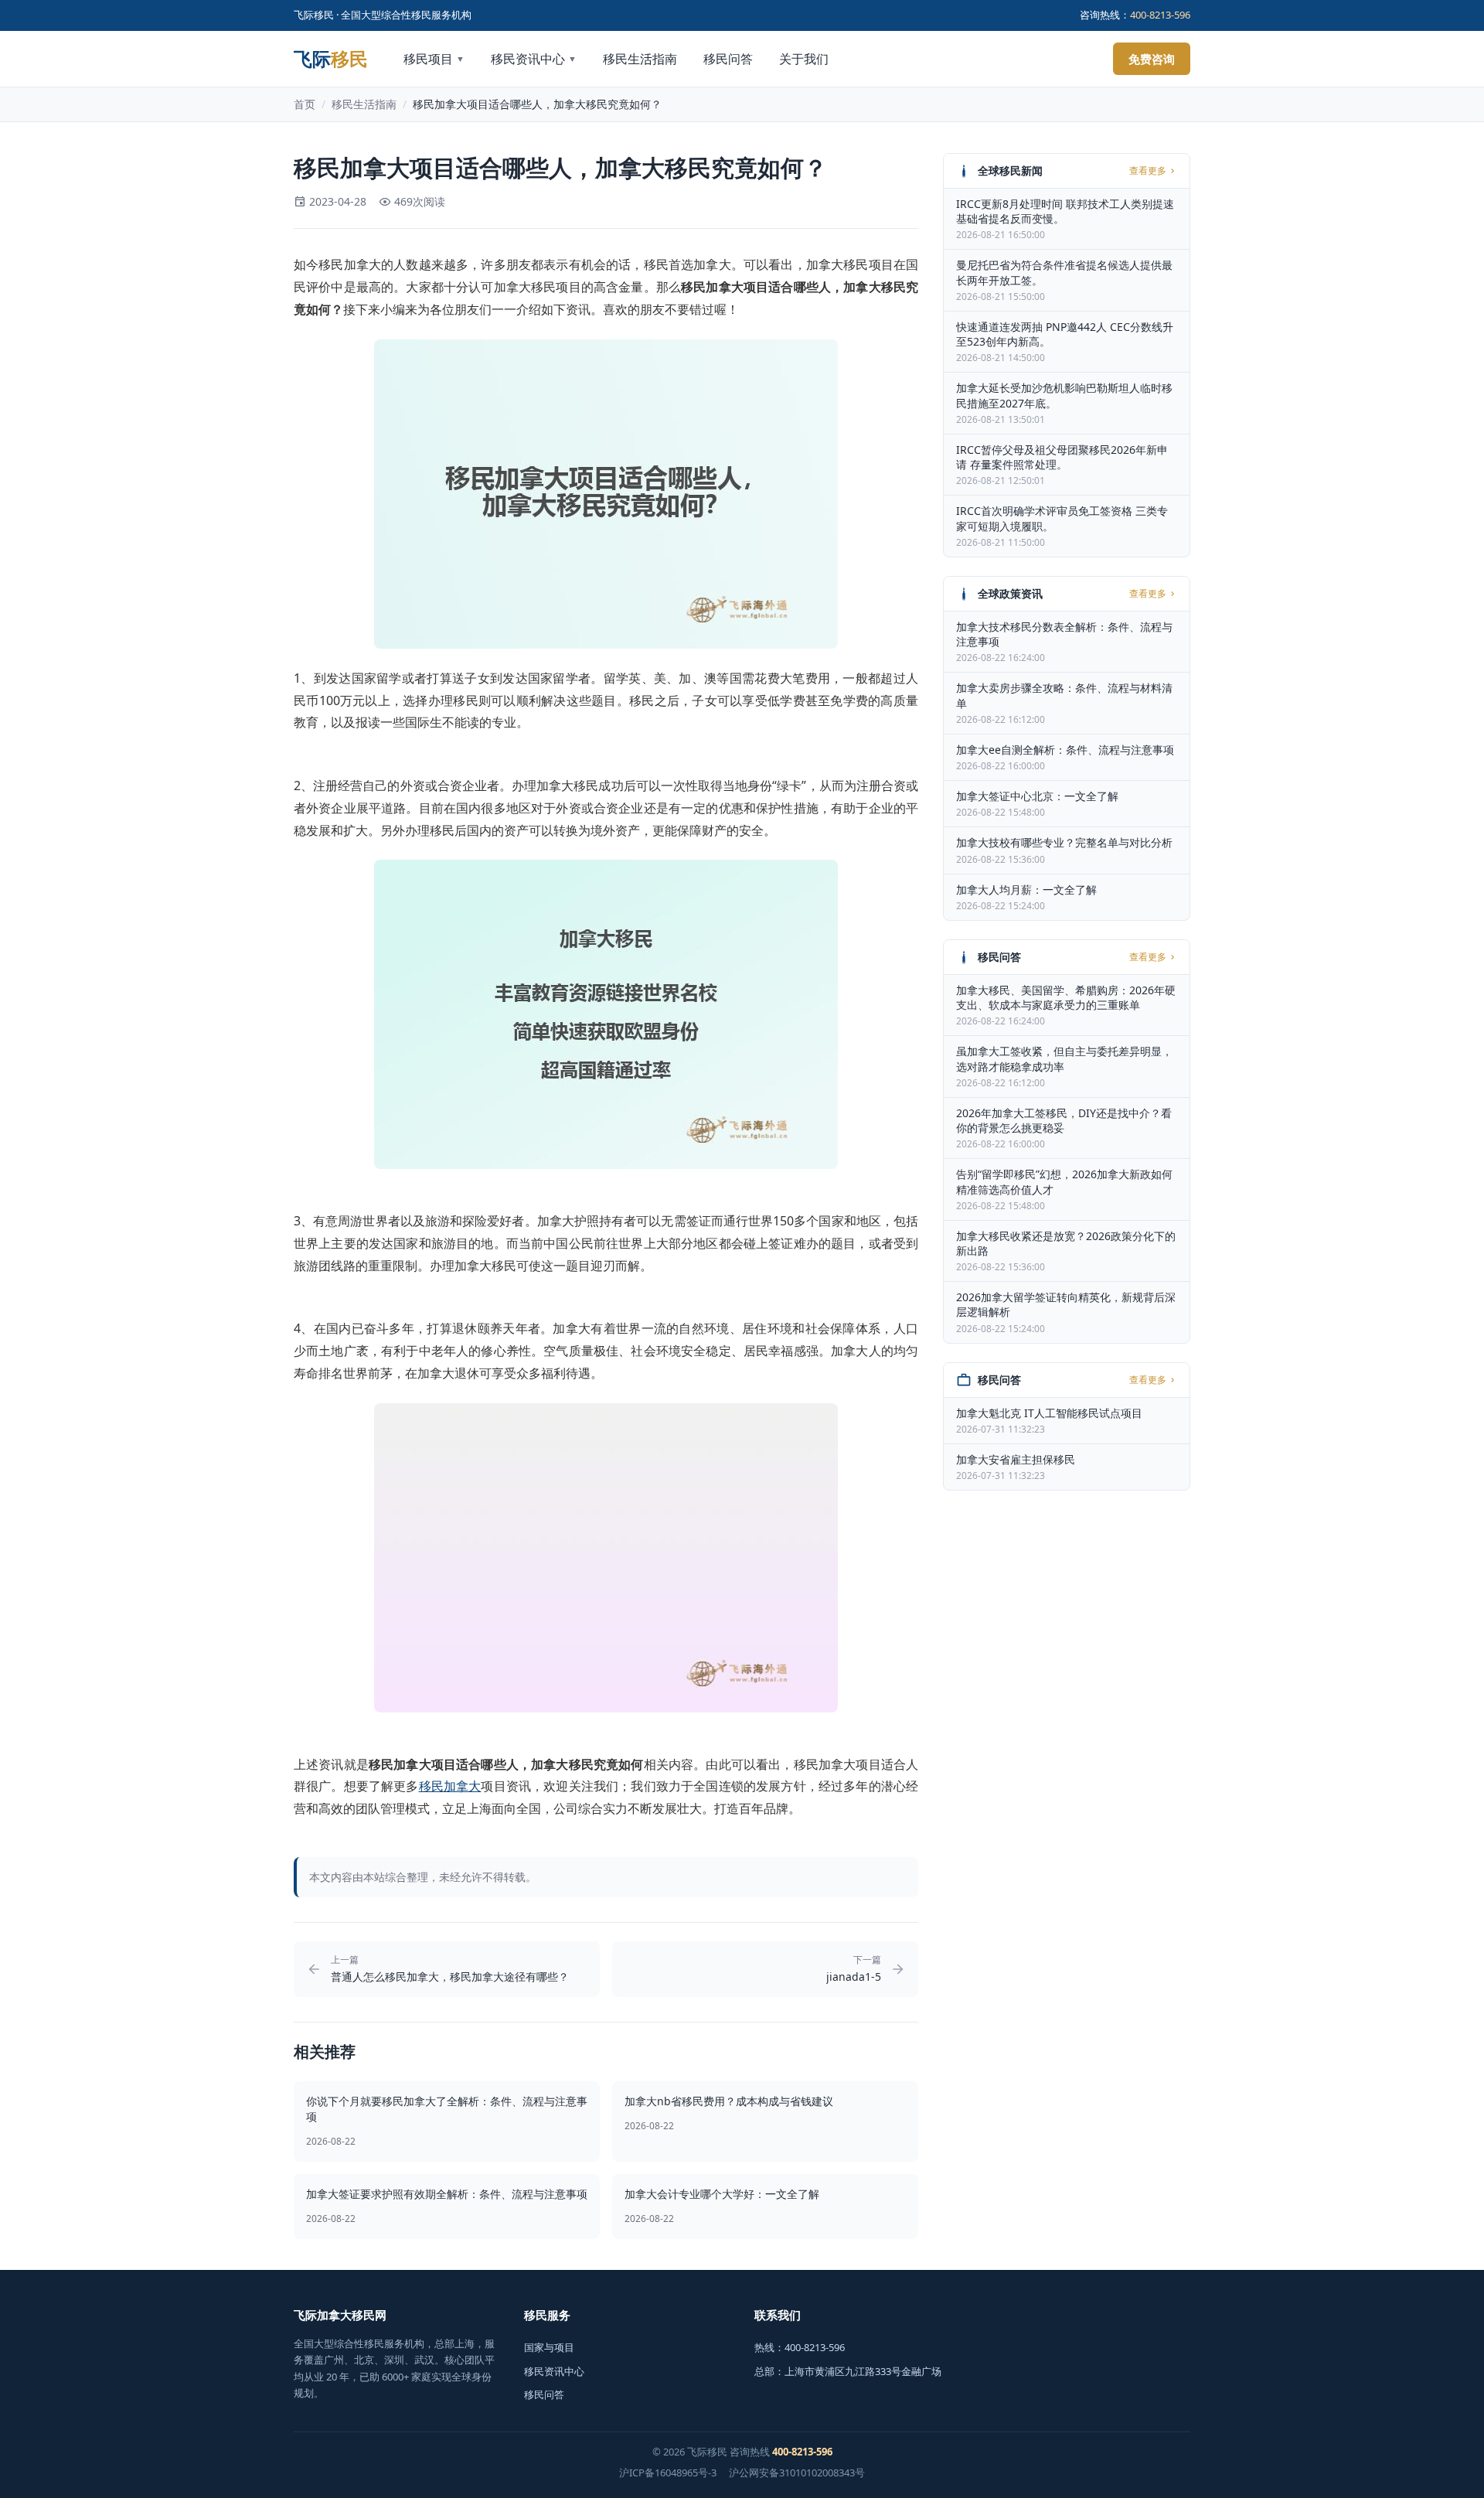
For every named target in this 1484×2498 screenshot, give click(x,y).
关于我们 (804, 59)
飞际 (331, 59)
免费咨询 (1152, 59)
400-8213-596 (1160, 15)
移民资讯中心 (534, 59)
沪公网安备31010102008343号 (797, 2472)
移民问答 (728, 59)
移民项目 (434, 59)
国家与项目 (549, 2347)
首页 (305, 104)
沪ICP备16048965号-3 (668, 2472)
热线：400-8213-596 (800, 2347)
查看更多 (1148, 171)
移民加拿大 (450, 1786)
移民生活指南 (640, 59)
